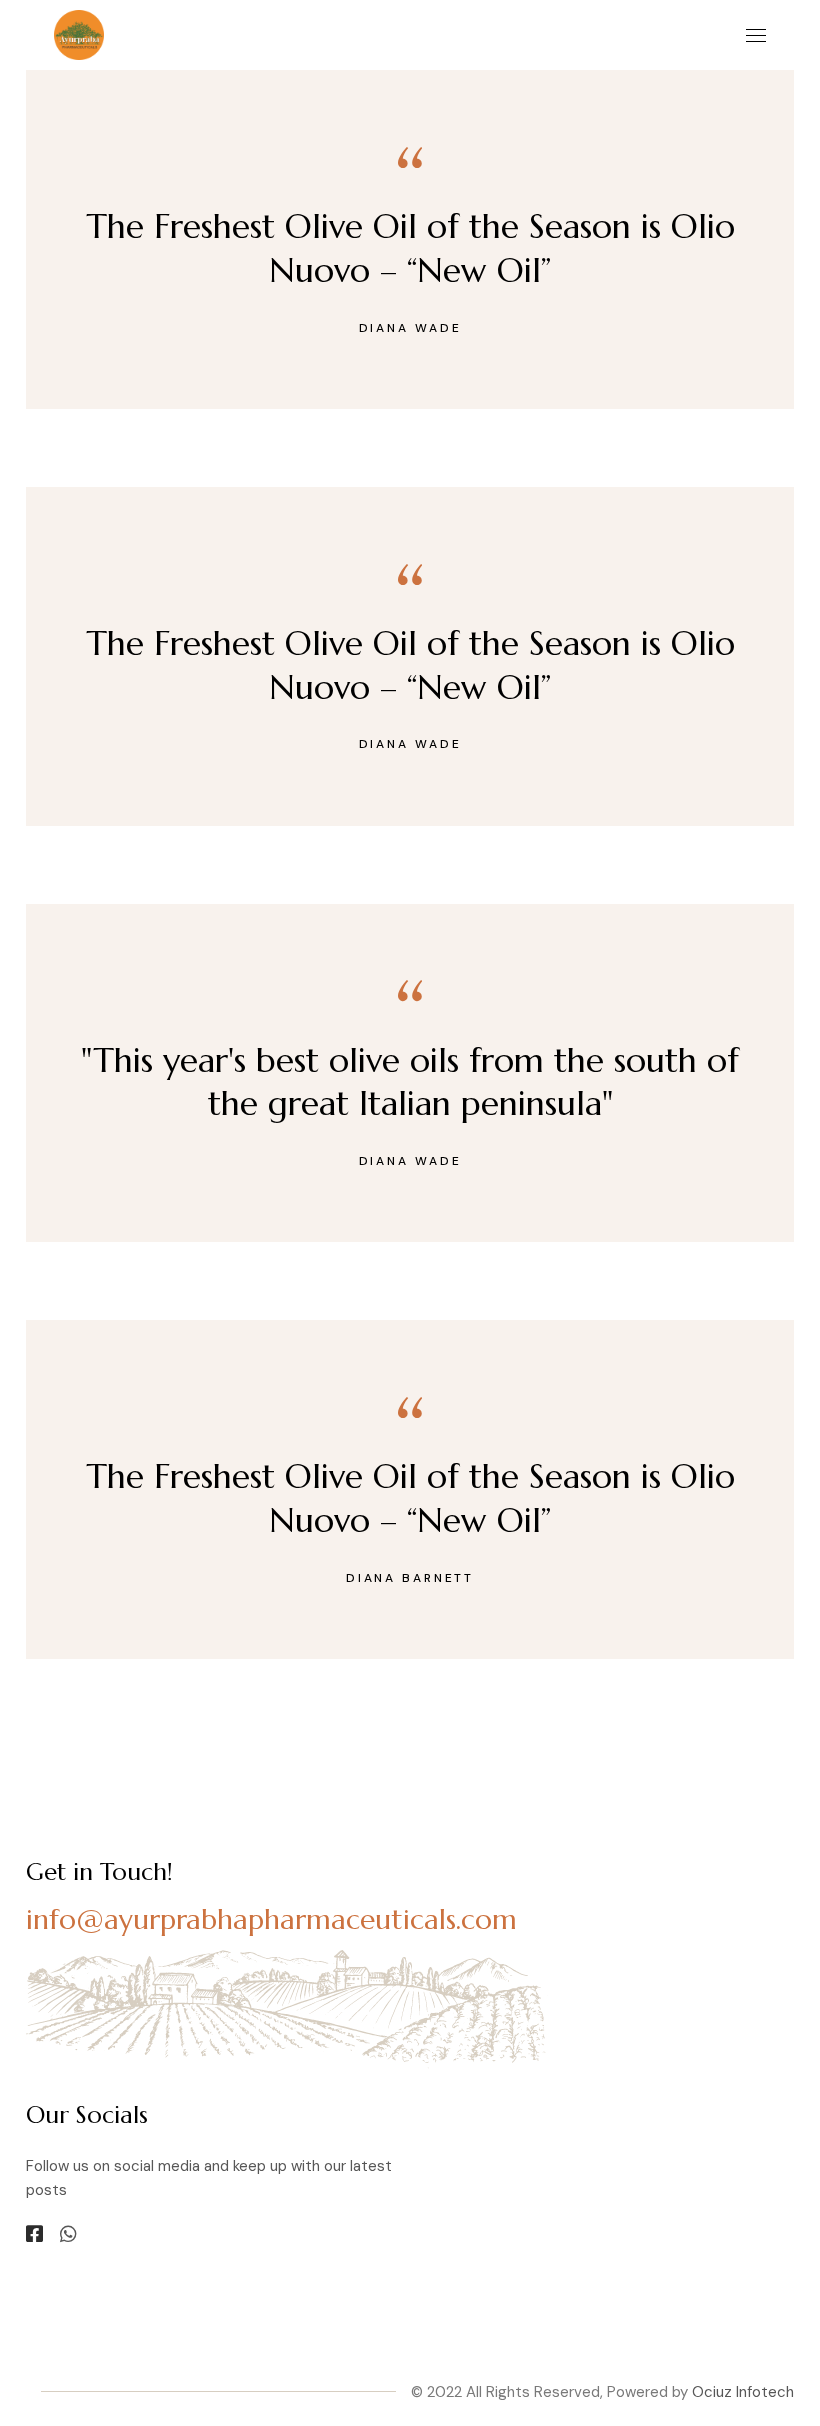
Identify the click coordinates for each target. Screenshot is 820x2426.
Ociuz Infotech (743, 2392)
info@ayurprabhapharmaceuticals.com (271, 1919)
